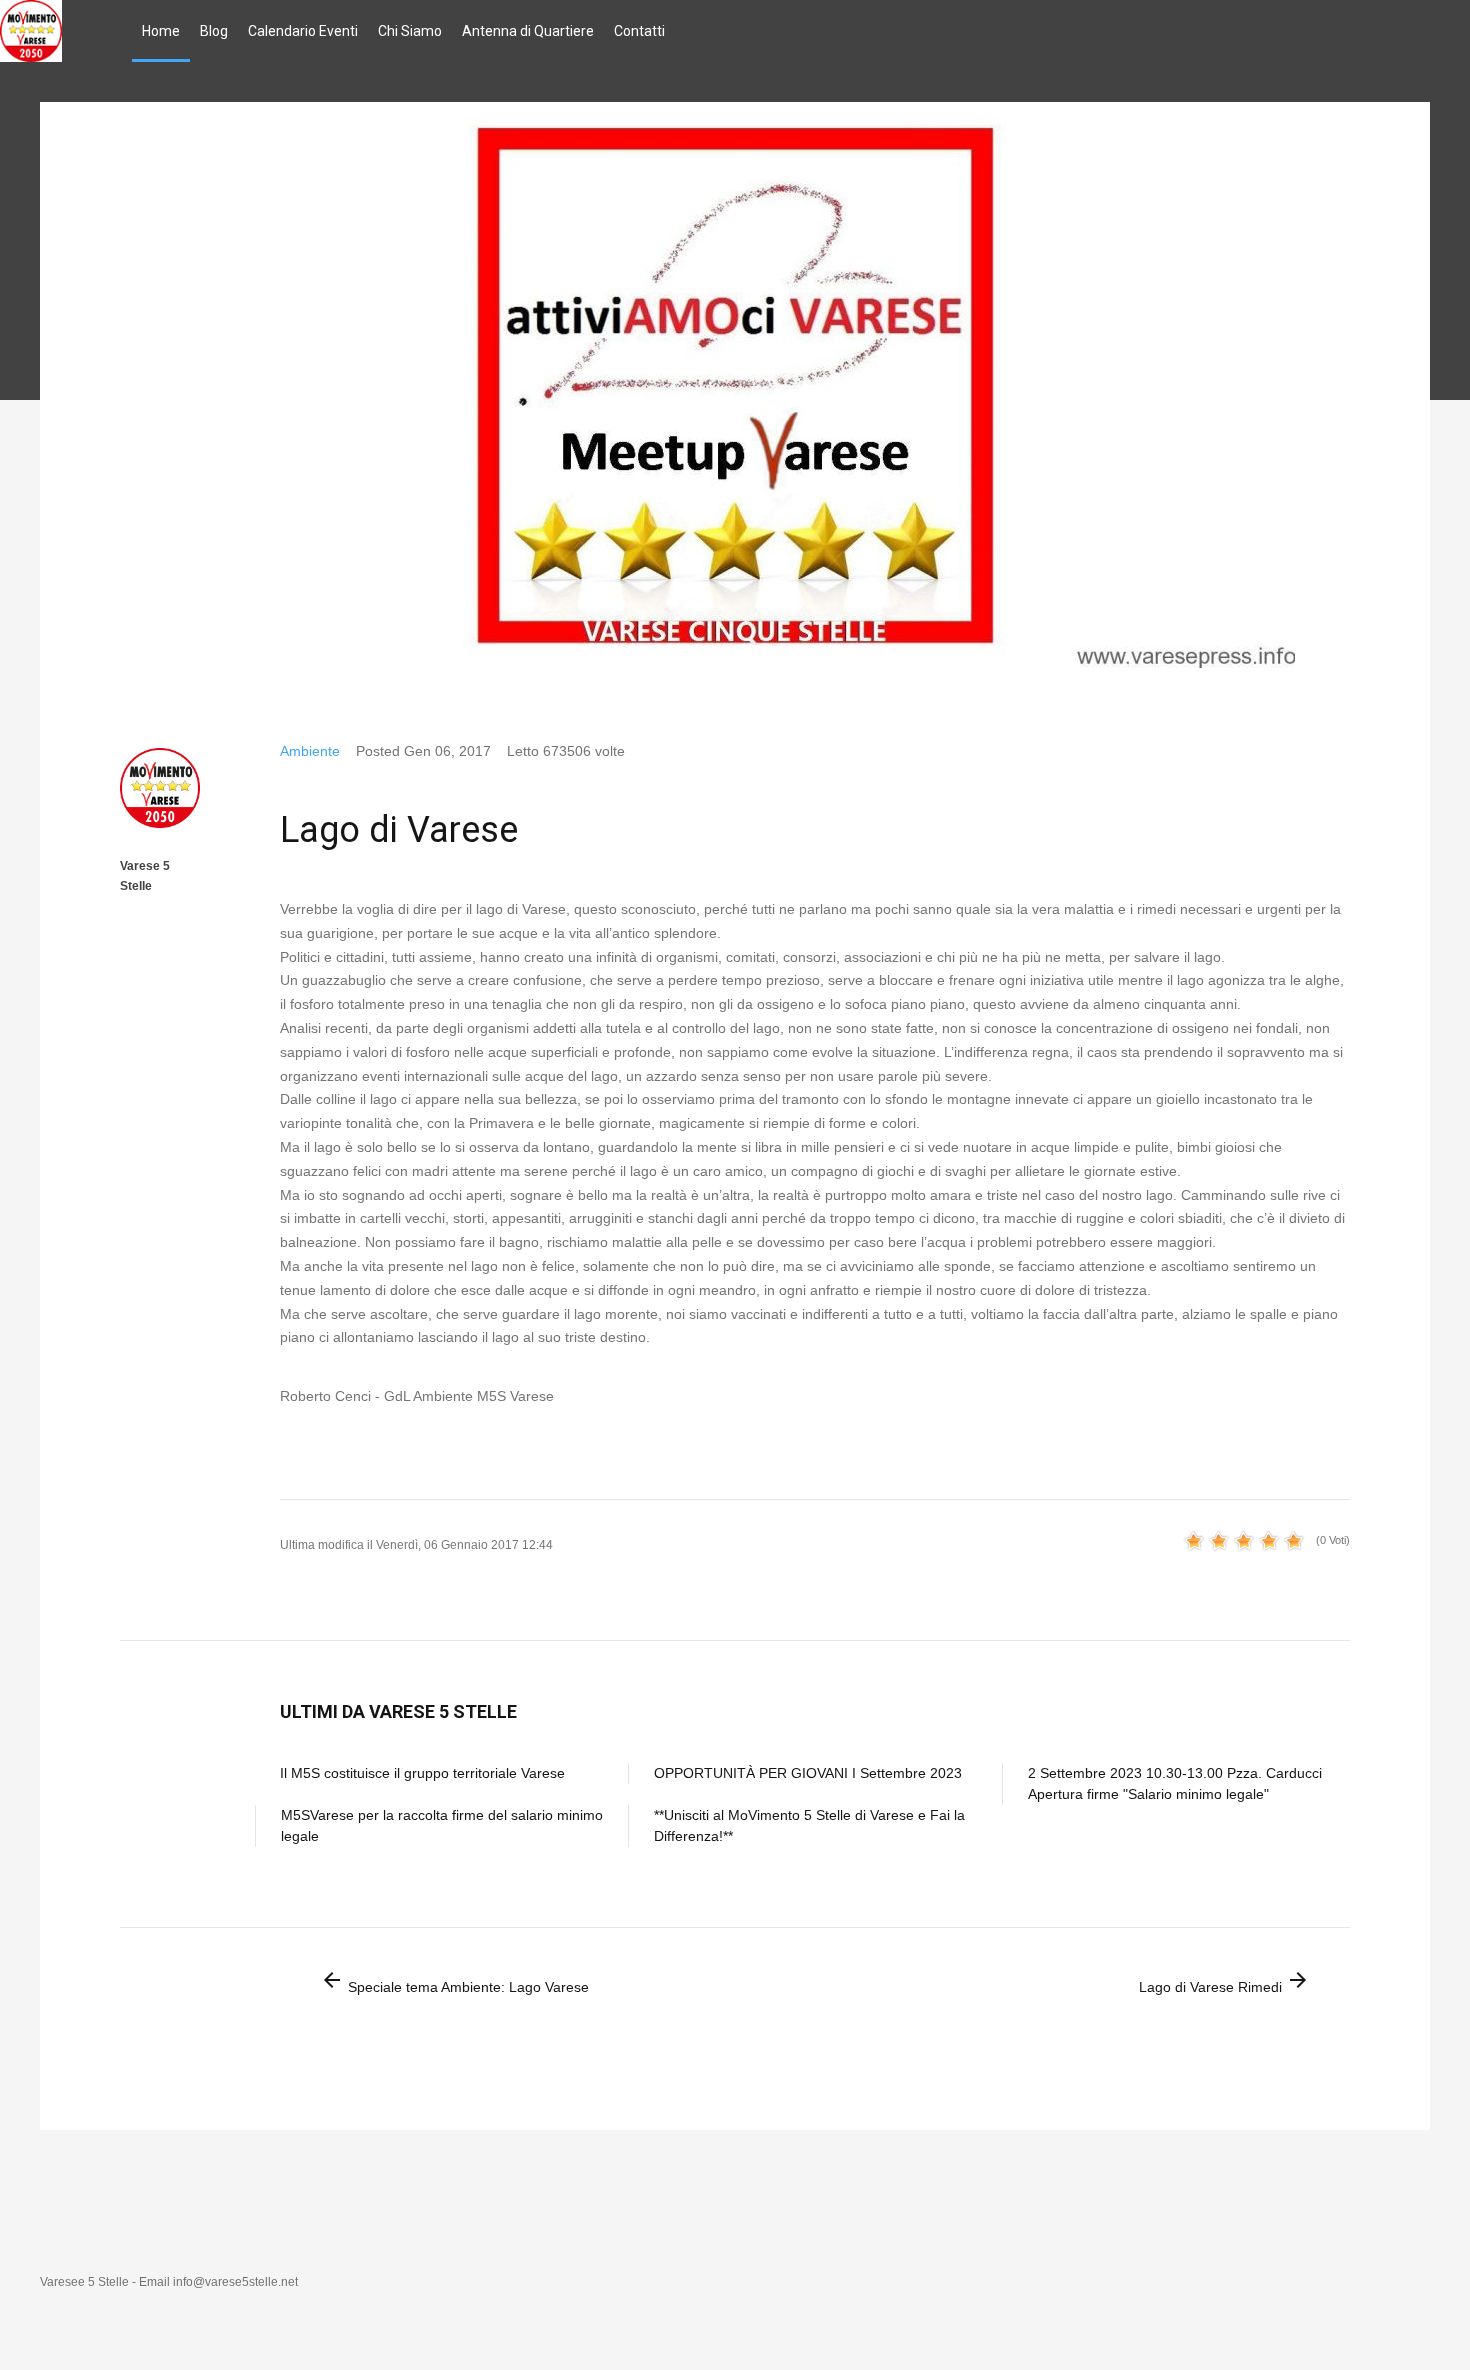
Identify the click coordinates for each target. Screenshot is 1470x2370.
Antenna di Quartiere (528, 31)
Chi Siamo (410, 31)
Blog (214, 31)
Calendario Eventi (303, 31)
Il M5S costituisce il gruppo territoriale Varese (422, 1773)
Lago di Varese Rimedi (1224, 1981)
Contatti (639, 31)
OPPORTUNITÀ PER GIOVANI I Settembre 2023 (808, 1773)
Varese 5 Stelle (145, 876)
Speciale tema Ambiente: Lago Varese (454, 1981)
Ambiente (310, 751)
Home (161, 31)
